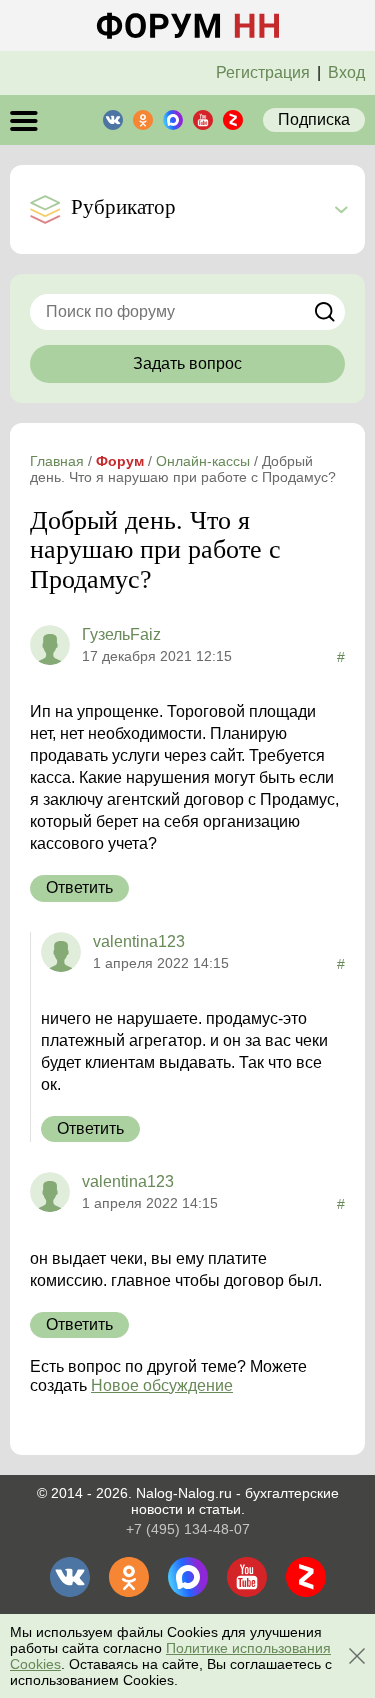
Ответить (79, 887)
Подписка (314, 119)
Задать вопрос (187, 363)
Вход (346, 72)
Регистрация (263, 72)
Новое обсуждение (162, 1385)
